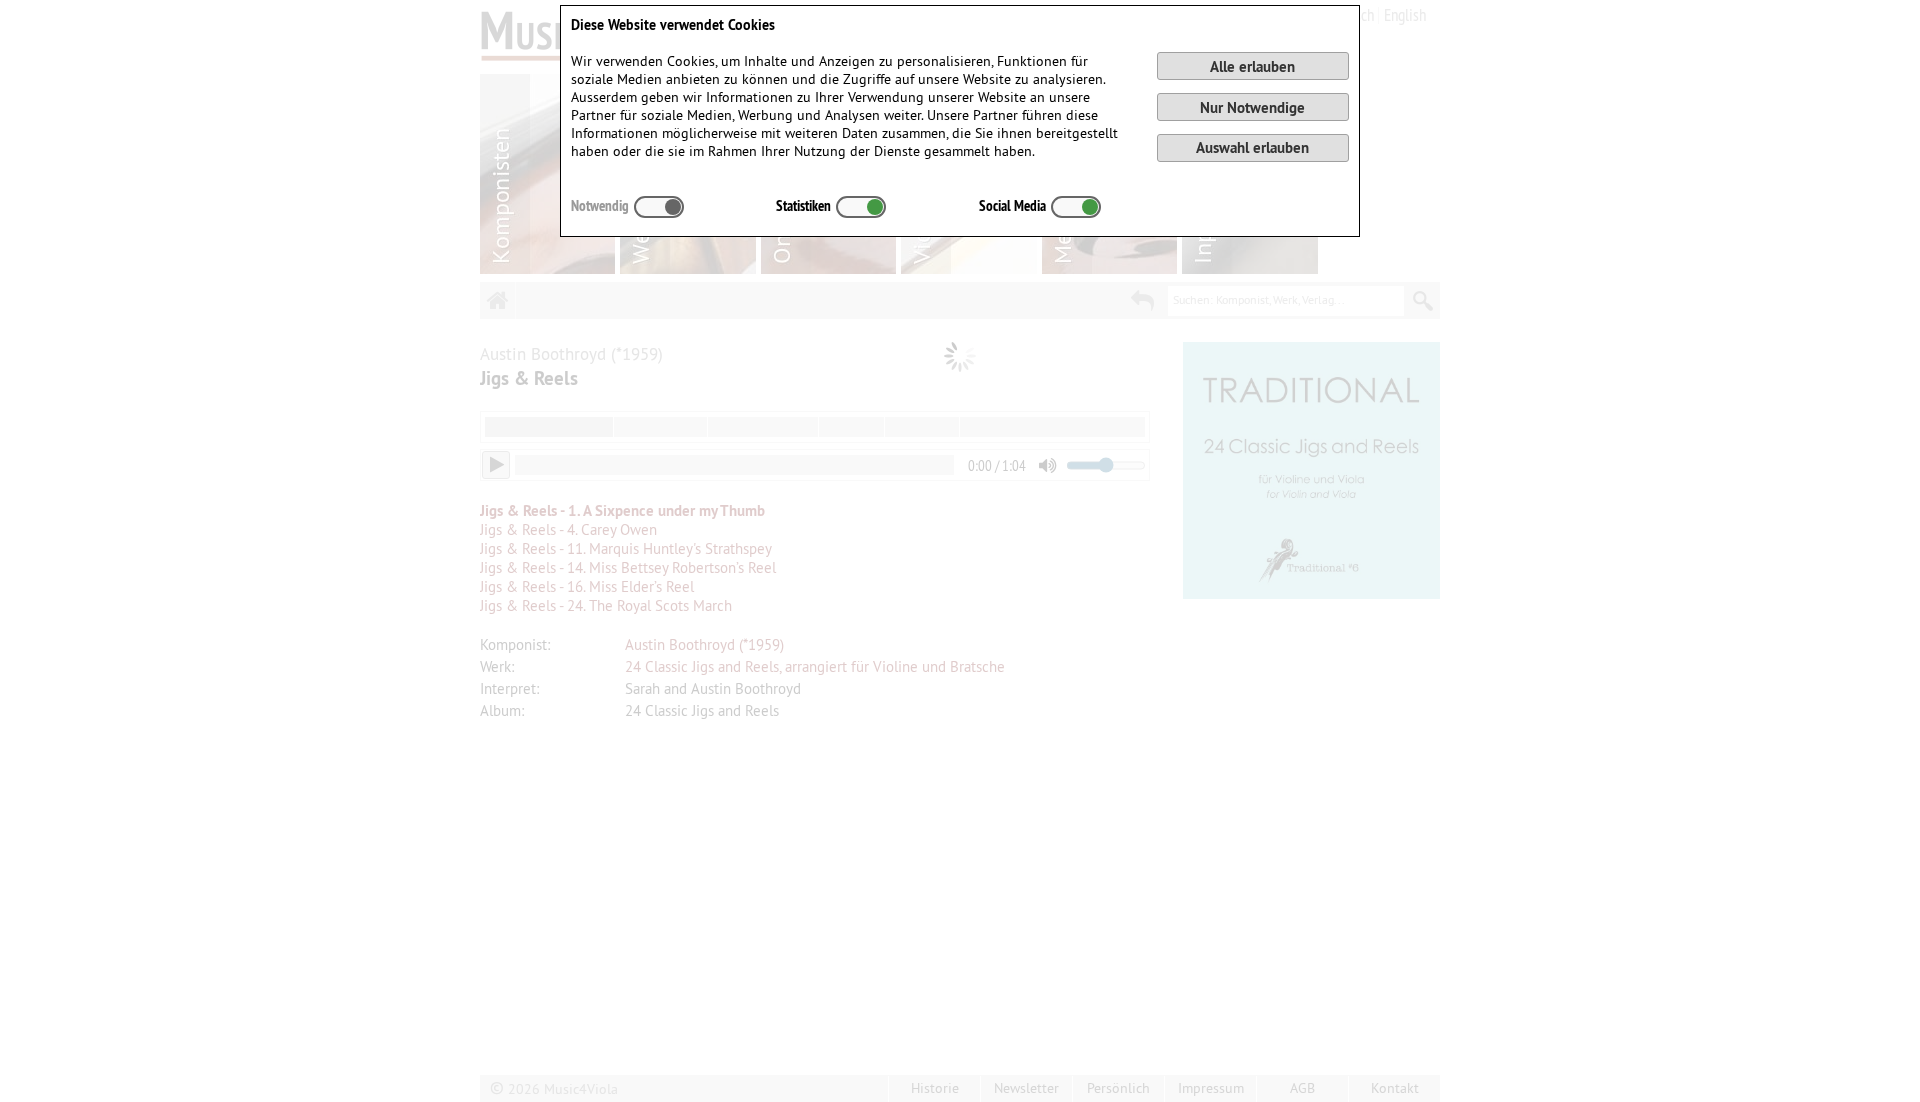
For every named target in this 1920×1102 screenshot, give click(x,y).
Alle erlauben (1252, 66)
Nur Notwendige (1252, 107)
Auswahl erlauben (1252, 147)
